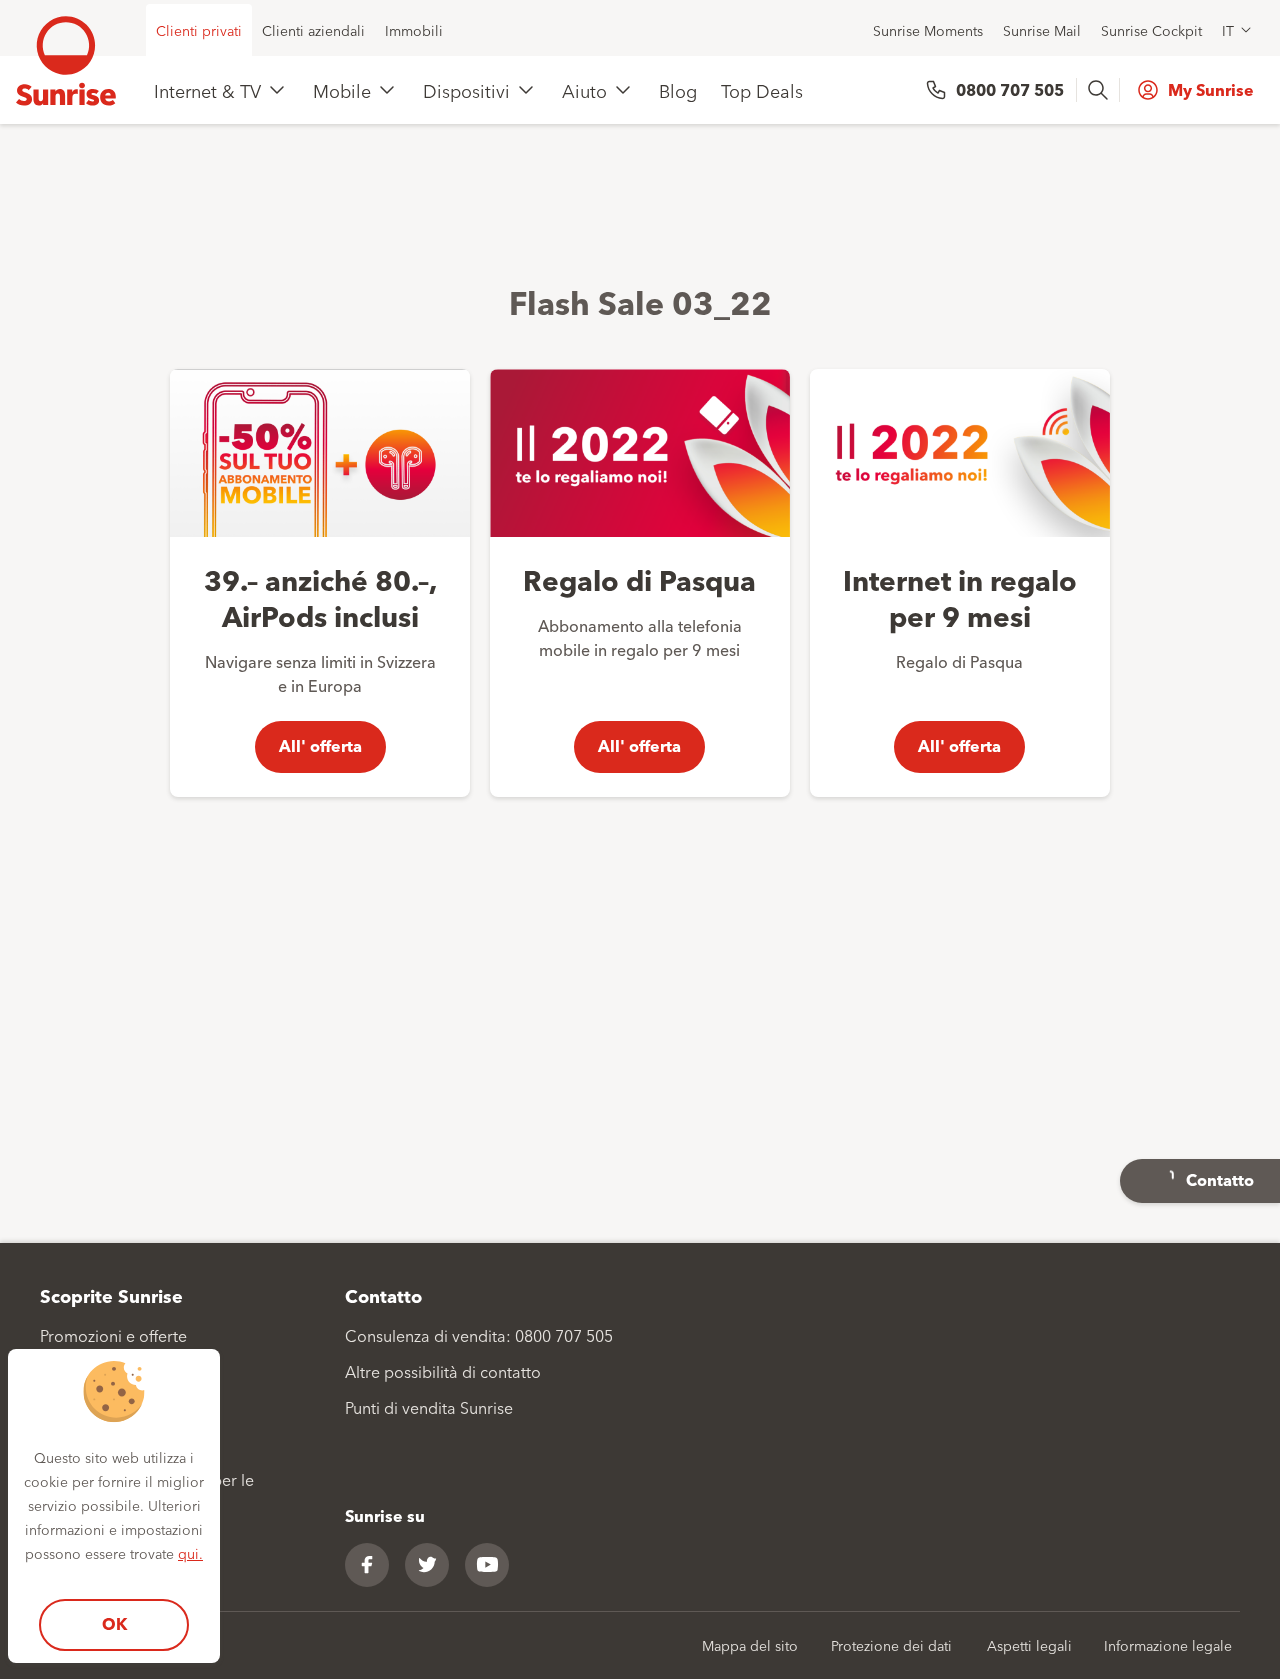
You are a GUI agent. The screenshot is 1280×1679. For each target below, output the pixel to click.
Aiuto (584, 90)
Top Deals (762, 90)
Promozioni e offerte (113, 1335)
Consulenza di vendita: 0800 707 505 (479, 1335)
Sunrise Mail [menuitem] (1042, 30)
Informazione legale (1168, 1645)
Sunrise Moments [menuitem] (928, 30)
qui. (190, 1553)
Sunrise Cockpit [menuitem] (1151, 30)
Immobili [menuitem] (414, 30)
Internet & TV (207, 90)
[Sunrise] (66, 61)
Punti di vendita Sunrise (429, 1407)
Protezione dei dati (891, 1645)
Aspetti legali (1029, 1645)
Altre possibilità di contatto (443, 1371)
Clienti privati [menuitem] (199, 30)
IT (1228, 30)
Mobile (342, 90)
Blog (678, 90)
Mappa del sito (750, 1645)
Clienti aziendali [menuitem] (313, 30)
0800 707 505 (1010, 89)
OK (114, 1623)
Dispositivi (466, 90)
